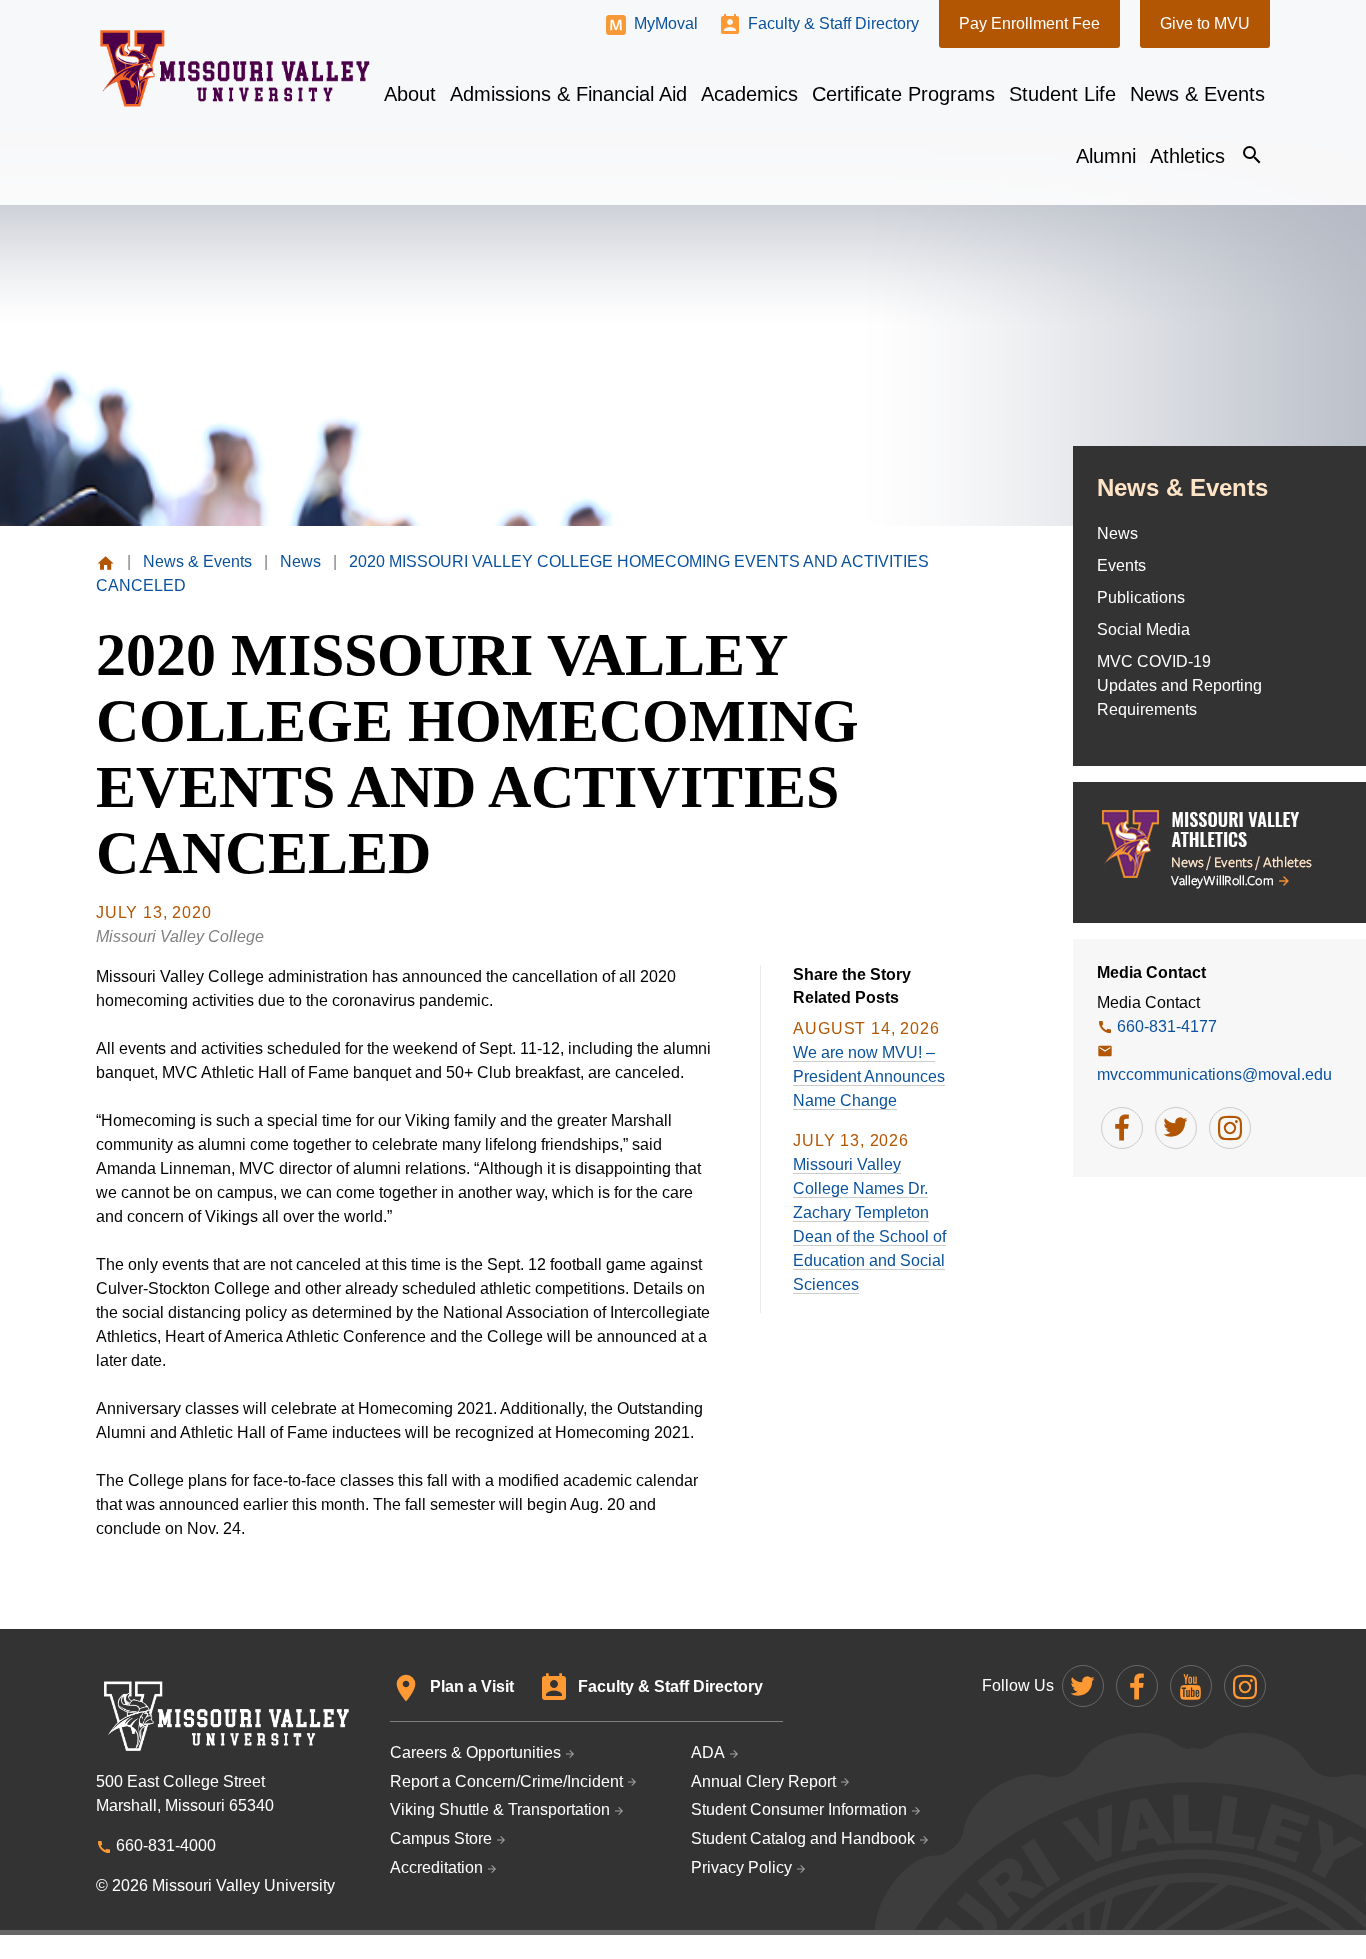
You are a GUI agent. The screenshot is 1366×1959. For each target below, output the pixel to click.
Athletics (1187, 156)
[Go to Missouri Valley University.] (105, 561)
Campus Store (441, 1838)
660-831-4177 (1167, 1026)
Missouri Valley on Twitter (1083, 1686)
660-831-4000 (166, 1845)
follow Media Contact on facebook (1122, 1128)
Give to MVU (1205, 23)
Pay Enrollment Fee (1029, 23)
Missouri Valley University (235, 68)
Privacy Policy (741, 1867)
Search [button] (1252, 155)
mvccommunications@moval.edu (1214, 1074)
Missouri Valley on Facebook (1137, 1686)
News (1117, 533)
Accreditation (436, 1867)
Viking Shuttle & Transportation (500, 1809)
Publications (1141, 597)
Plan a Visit (472, 1686)
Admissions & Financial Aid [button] (568, 94)
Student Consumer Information (799, 1809)
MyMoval (666, 23)
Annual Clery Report (763, 1781)
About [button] (410, 94)
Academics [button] (749, 94)
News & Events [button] (1197, 94)
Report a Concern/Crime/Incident (506, 1781)
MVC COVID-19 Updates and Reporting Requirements (1179, 685)
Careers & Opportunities (475, 1752)
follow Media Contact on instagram (1230, 1128)
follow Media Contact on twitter (1176, 1128)
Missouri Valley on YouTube (1191, 1686)
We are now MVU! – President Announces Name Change (869, 1076)
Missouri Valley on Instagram (1245, 1686)
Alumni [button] (1106, 156)
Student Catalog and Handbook (803, 1838)
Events (1121, 565)
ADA (708, 1752)
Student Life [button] (1062, 94)
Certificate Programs (903, 94)
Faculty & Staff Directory (833, 23)
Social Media (1143, 629)
